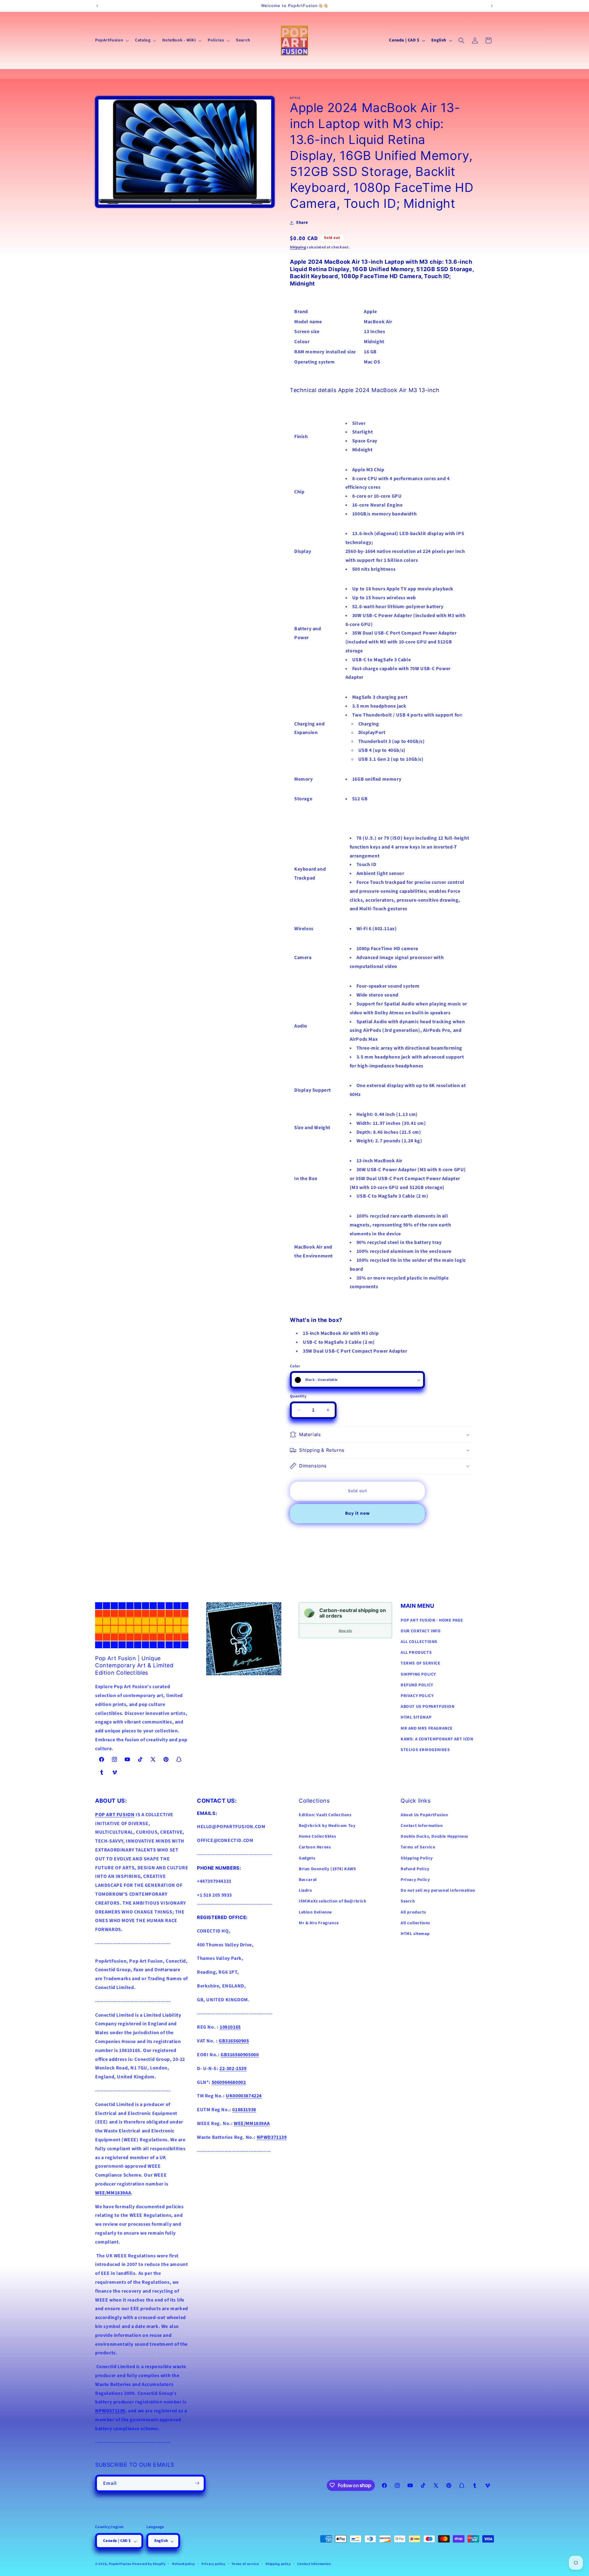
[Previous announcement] (97, 6)
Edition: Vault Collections (325, 1815)
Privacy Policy (415, 1880)
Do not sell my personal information (438, 1891)
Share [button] (302, 223)
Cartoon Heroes (315, 1847)
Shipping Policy (417, 1858)
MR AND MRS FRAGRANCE (427, 1728)
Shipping (298, 247)
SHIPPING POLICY (418, 1674)
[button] (111, 40)
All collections (415, 1923)
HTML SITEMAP (416, 1717)
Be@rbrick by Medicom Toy (327, 1826)
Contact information (314, 2564)
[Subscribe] (197, 2483)
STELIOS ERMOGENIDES (425, 1750)
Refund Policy (415, 1869)
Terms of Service (418, 1847)
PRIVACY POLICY (417, 1696)
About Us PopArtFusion (424, 1815)
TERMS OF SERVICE (421, 1663)
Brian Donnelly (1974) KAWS (327, 1869)
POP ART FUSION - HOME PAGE (432, 1620)
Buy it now (358, 1513)
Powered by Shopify (149, 2564)
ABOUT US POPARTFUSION (428, 1707)
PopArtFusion (120, 2564)
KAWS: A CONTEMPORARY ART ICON (437, 1739)
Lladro (306, 1891)
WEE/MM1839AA (113, 2193)
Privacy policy (214, 2564)
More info (345, 1631)
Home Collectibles (317, 1837)
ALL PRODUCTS (416, 1653)
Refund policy (184, 2564)
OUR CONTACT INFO (421, 1631)
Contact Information (422, 1826)
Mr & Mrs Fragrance (319, 1923)
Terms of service (245, 2564)
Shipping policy (278, 2564)
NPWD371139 (110, 2411)
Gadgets (307, 1858)
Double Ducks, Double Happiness (434, 1837)
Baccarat (308, 1880)
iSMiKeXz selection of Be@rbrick (333, 1902)
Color (295, 1366)
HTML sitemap (415, 1934)
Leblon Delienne (315, 1912)
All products (413, 1912)
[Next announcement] (492, 6)
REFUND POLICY (417, 1685)
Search (408, 1902)
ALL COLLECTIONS (419, 1642)
